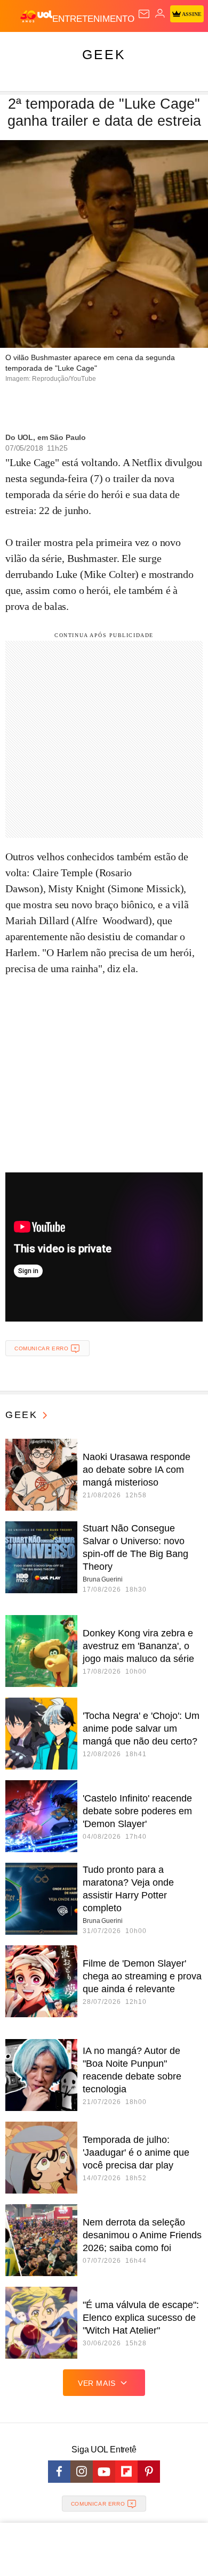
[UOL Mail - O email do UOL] (144, 14)
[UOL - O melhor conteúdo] (36, 17)
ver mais (97, 2383)
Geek (104, 54)
